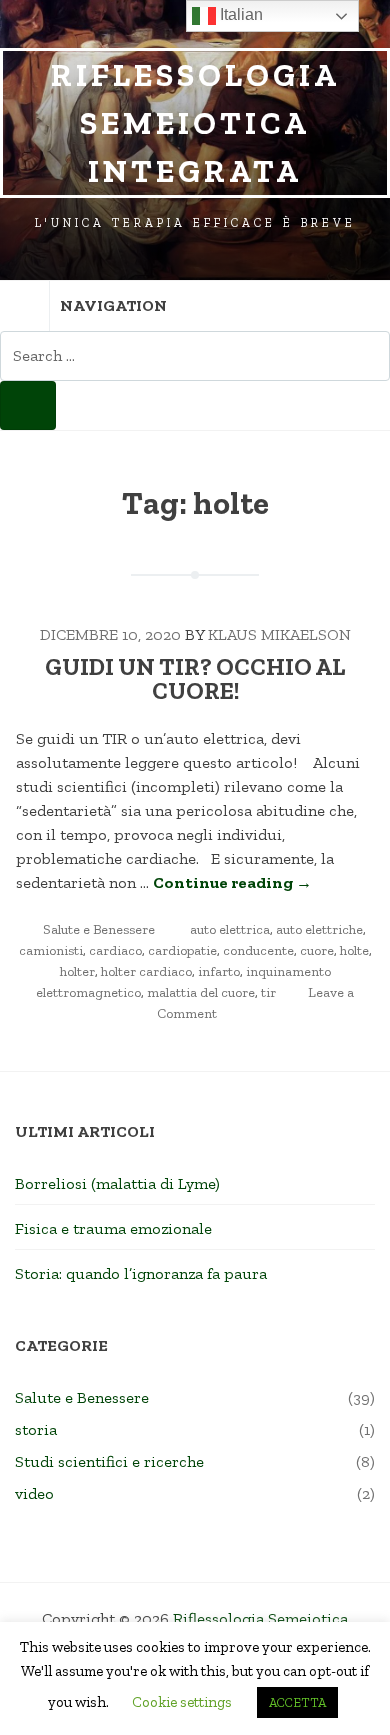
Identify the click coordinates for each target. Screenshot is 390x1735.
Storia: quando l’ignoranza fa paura (141, 1273)
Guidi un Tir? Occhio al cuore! (195, 678)
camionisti (51, 950)
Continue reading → (232, 882)
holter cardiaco (146, 971)
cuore (317, 950)
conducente (258, 950)
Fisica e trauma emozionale (113, 1228)
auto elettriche (319, 929)
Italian (239, 14)
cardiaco (115, 950)
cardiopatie (182, 950)
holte (354, 950)
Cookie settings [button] (182, 1702)
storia (36, 1429)
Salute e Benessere (99, 929)
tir (268, 992)
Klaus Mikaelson (279, 634)
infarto (219, 971)
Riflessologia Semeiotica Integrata (195, 123)
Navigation (113, 305)
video (34, 1493)
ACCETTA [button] (297, 1702)
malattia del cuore (201, 992)
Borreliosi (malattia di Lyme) (117, 1183)
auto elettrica (230, 929)
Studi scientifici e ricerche (109, 1461)
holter (77, 971)
